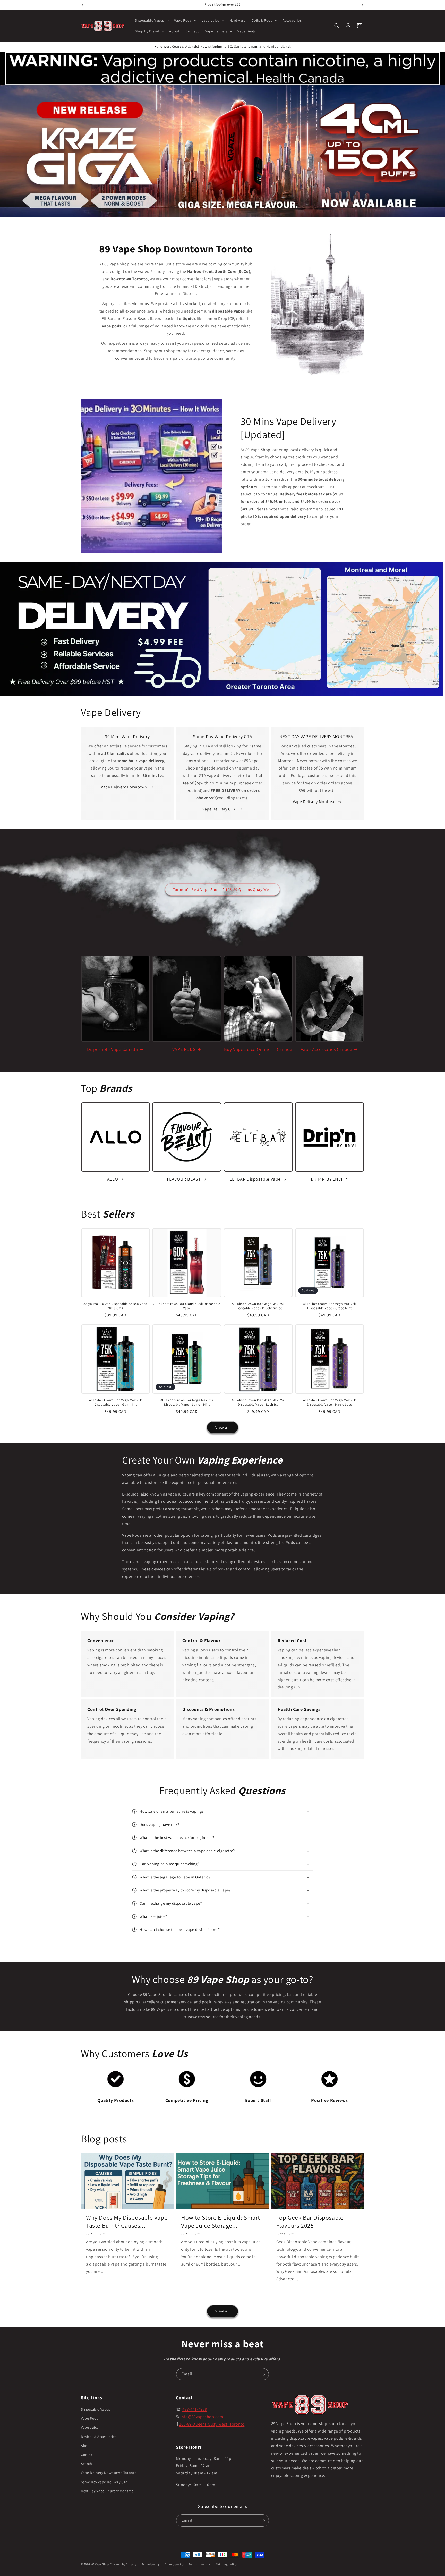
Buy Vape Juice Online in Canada (258, 1049)
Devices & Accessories (99, 2437)
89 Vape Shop (100, 2564)
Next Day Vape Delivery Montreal (108, 2491)
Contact (87, 2455)
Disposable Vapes (96, 2409)
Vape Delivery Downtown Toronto (109, 2473)
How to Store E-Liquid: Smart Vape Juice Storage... (221, 2222)
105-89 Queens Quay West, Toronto (212, 2424)
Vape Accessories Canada (327, 1049)
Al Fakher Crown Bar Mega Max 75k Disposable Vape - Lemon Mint (187, 1402)
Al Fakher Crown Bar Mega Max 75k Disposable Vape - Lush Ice (258, 1402)
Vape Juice (90, 2428)
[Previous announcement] (83, 5)
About (86, 2446)
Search (87, 2464)
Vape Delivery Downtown (124, 787)
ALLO (113, 1179)
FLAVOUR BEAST (184, 1179)
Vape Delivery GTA (219, 809)
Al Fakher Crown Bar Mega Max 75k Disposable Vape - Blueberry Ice (258, 1306)
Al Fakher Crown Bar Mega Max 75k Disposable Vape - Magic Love (330, 1402)
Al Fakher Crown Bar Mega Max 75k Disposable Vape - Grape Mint (330, 1306)
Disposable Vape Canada (112, 1049)
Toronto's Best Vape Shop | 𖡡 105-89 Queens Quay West (222, 889)
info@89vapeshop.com (202, 2417)
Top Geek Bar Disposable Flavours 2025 (310, 2222)
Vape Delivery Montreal (314, 802)
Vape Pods (89, 2419)
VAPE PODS (184, 1049)
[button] (152, 20)
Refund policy (151, 2564)
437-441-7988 (195, 2409)
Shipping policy (226, 2564)
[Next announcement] (362, 5)
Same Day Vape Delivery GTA (104, 2482)
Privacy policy (174, 2564)
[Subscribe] (263, 2374)
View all (223, 1427)
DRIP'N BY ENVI (327, 1179)
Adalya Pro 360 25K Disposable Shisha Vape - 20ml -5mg (116, 1306)
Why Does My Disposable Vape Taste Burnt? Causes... (127, 2222)
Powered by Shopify (123, 2564)
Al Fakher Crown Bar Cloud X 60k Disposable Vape (187, 1306)
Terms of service (200, 2564)
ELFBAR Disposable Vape (255, 1179)
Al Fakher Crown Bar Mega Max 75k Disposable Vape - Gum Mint (115, 1402)
